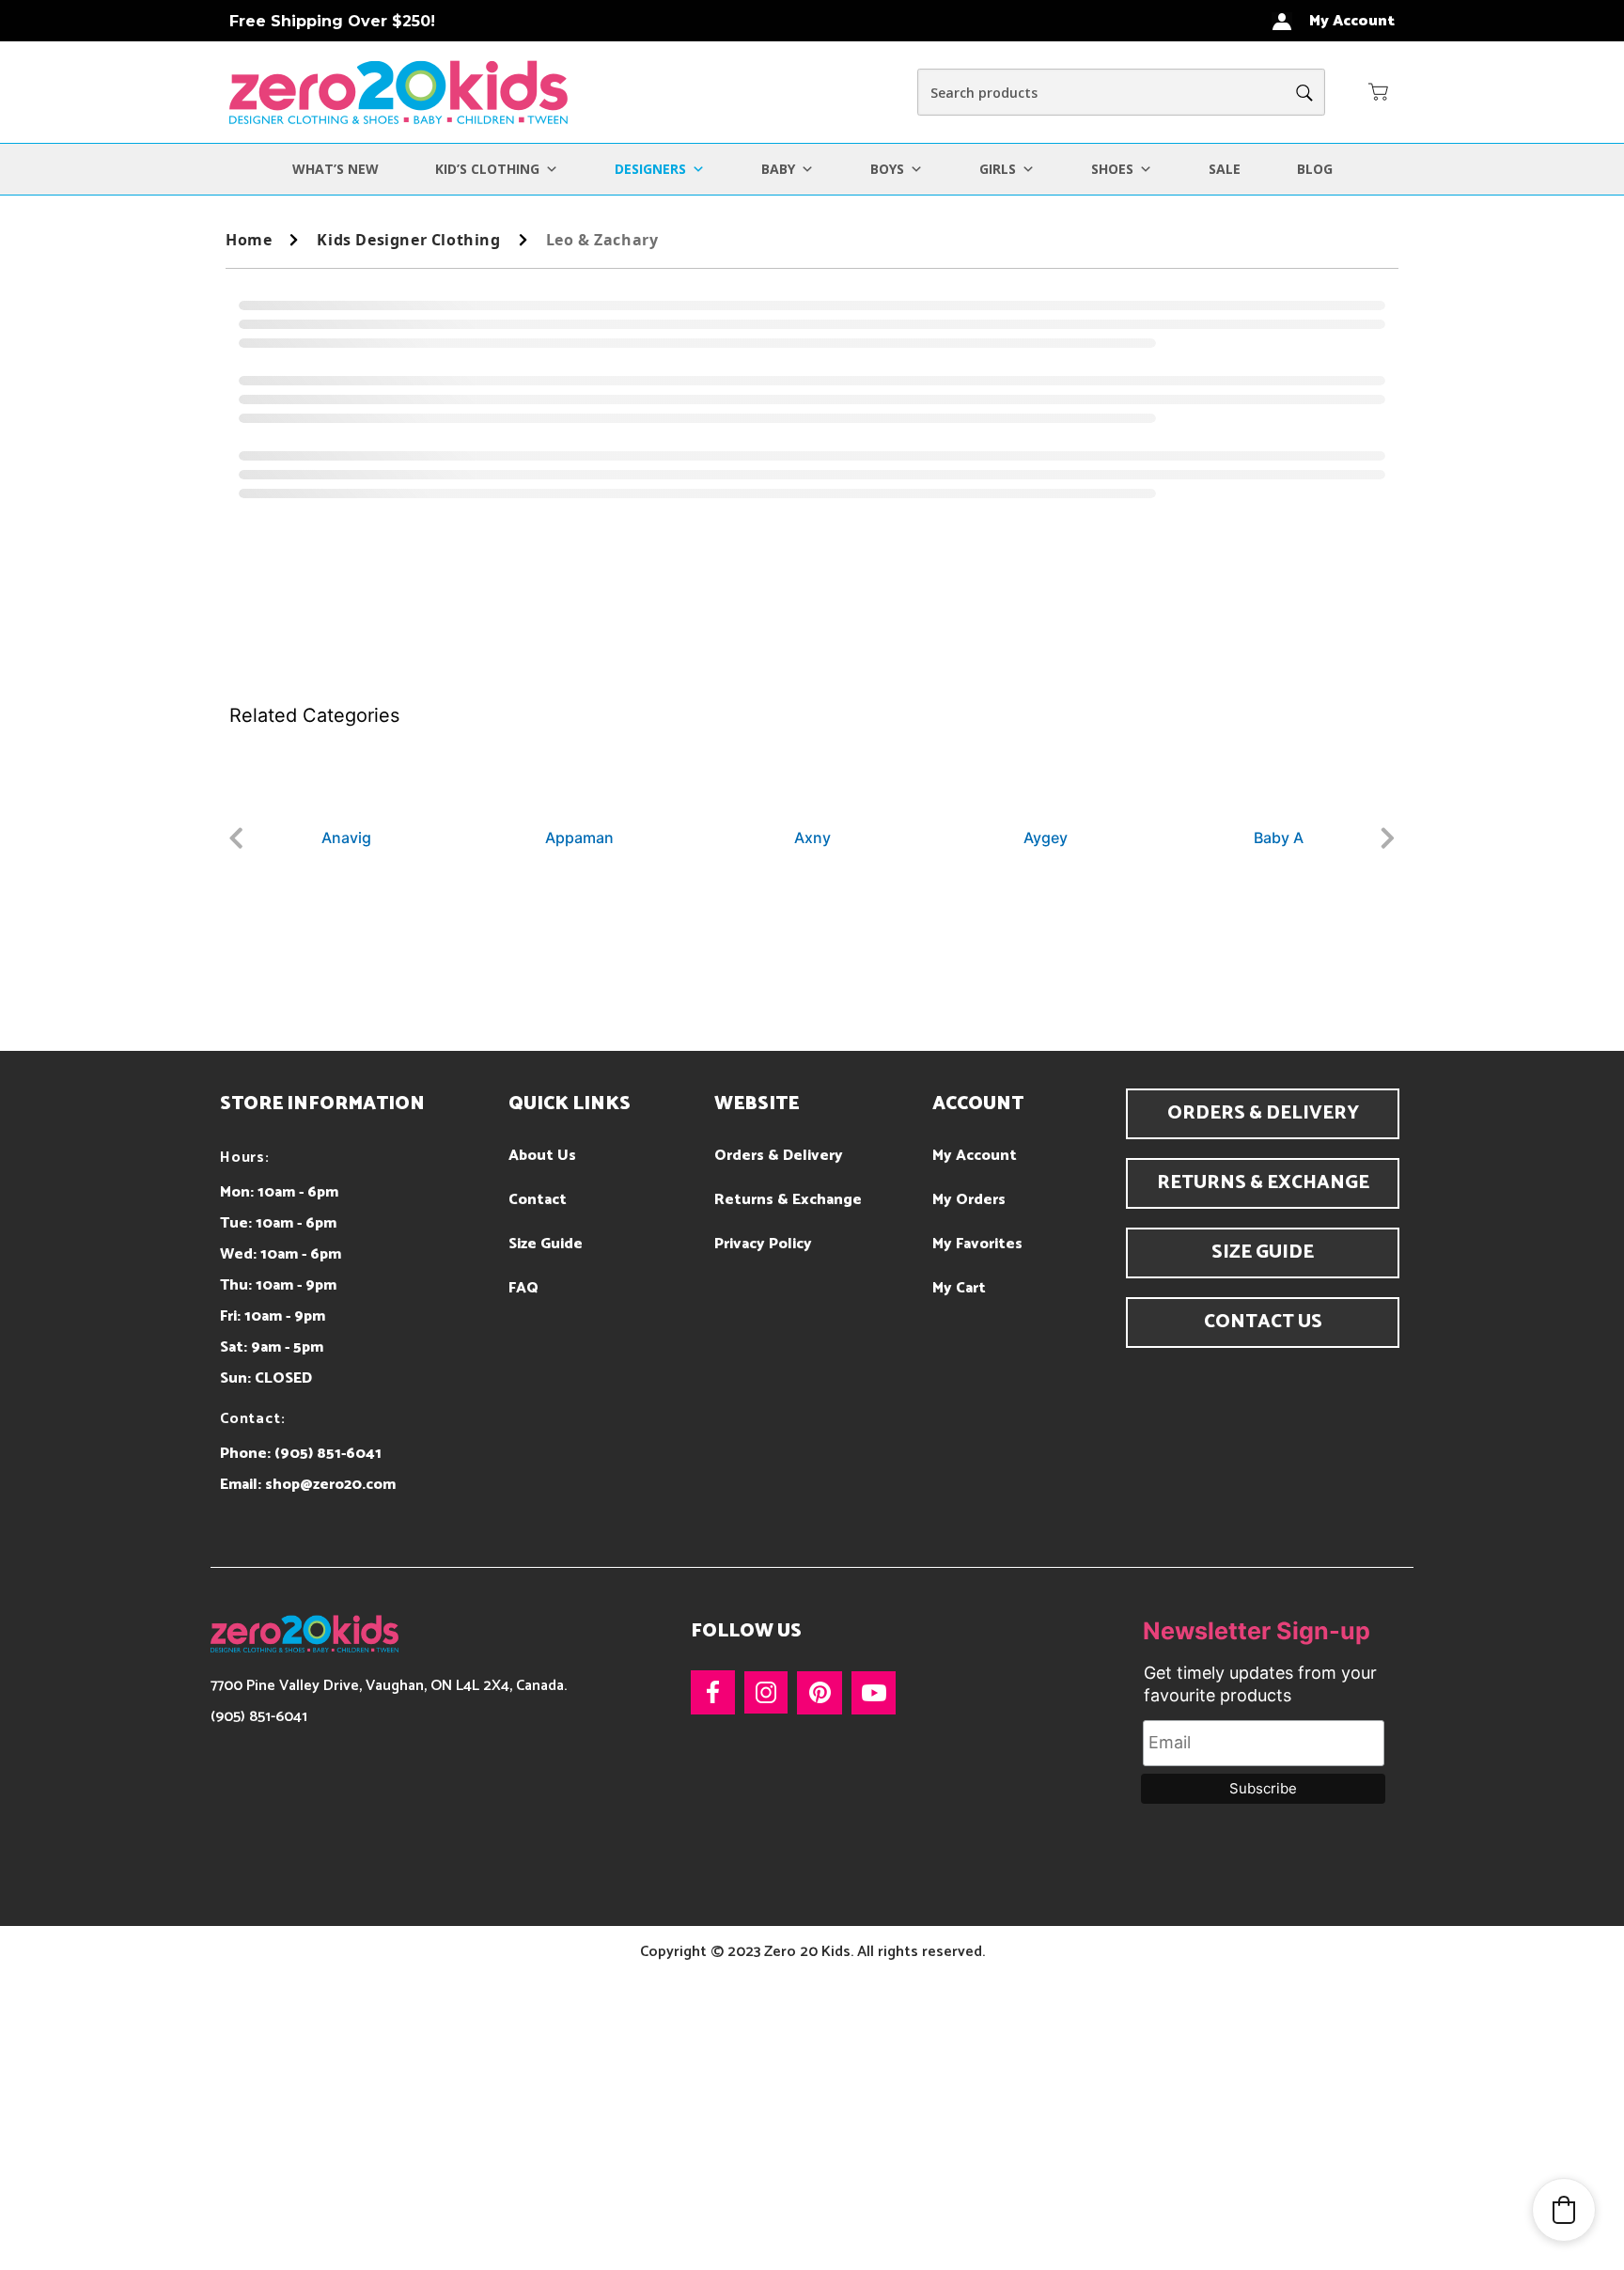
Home (249, 240)
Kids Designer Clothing (408, 240)
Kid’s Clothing (487, 169)
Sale (1225, 169)
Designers (650, 169)
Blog (1315, 169)
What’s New (336, 169)
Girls (998, 169)
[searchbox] (1121, 92)
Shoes (1112, 169)
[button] (1379, 91)
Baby (778, 169)
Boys (887, 169)
